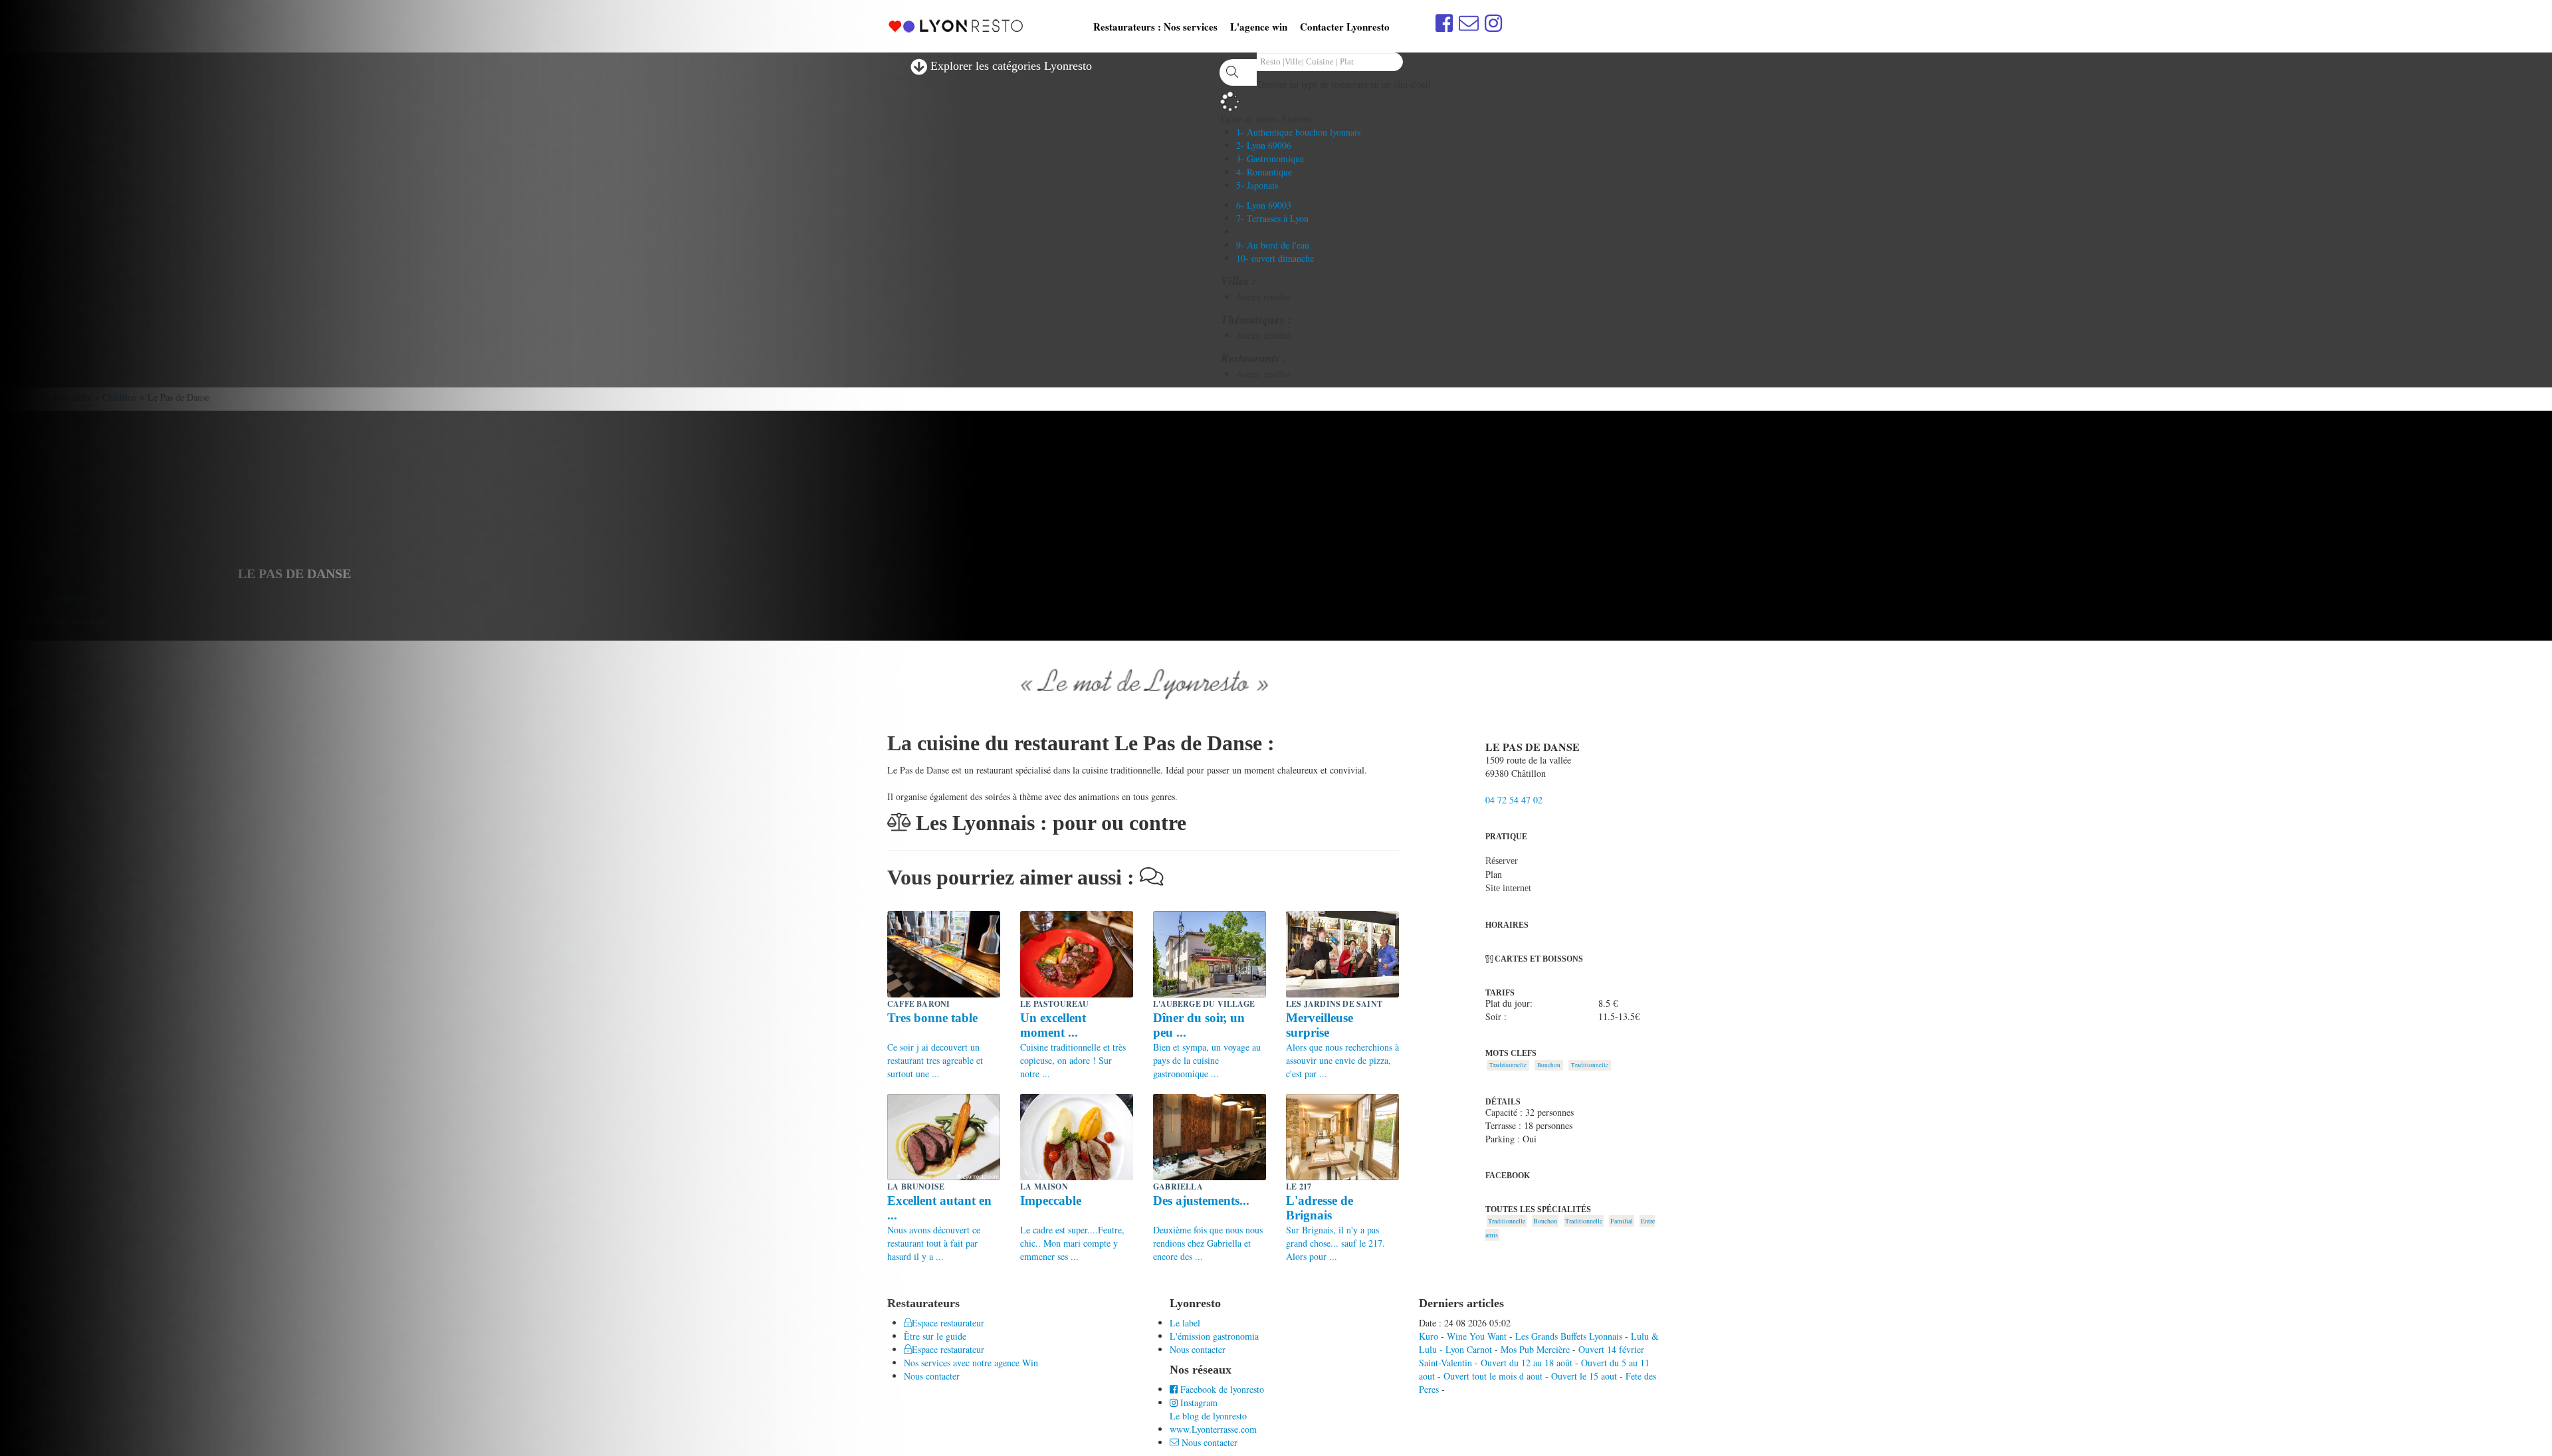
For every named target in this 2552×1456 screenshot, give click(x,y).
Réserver (1502, 861)
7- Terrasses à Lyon (1272, 218)
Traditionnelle (1508, 1065)
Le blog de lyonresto (1208, 1416)
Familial (1622, 1221)
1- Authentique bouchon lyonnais (1298, 132)
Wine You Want (1477, 1336)
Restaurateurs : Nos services (1155, 27)
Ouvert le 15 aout (1584, 1376)
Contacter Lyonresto (1345, 27)
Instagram (1198, 1403)
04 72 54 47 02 (1514, 800)
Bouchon (1549, 1065)
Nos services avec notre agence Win (971, 1363)
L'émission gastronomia (1214, 1336)
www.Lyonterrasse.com (1213, 1429)
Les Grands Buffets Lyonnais (1569, 1336)
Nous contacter (1198, 1349)
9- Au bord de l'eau (1273, 245)
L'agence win (1259, 27)
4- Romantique (1264, 172)
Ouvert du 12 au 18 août (1527, 1363)
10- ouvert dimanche (1275, 258)
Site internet (1508, 888)
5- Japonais (1257, 185)
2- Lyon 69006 (1264, 145)
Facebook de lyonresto (1221, 1389)
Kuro (1429, 1336)
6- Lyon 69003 (1264, 205)
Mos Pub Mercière (1535, 1349)
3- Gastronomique (1270, 158)
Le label (1185, 1323)
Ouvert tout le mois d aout (1493, 1376)
